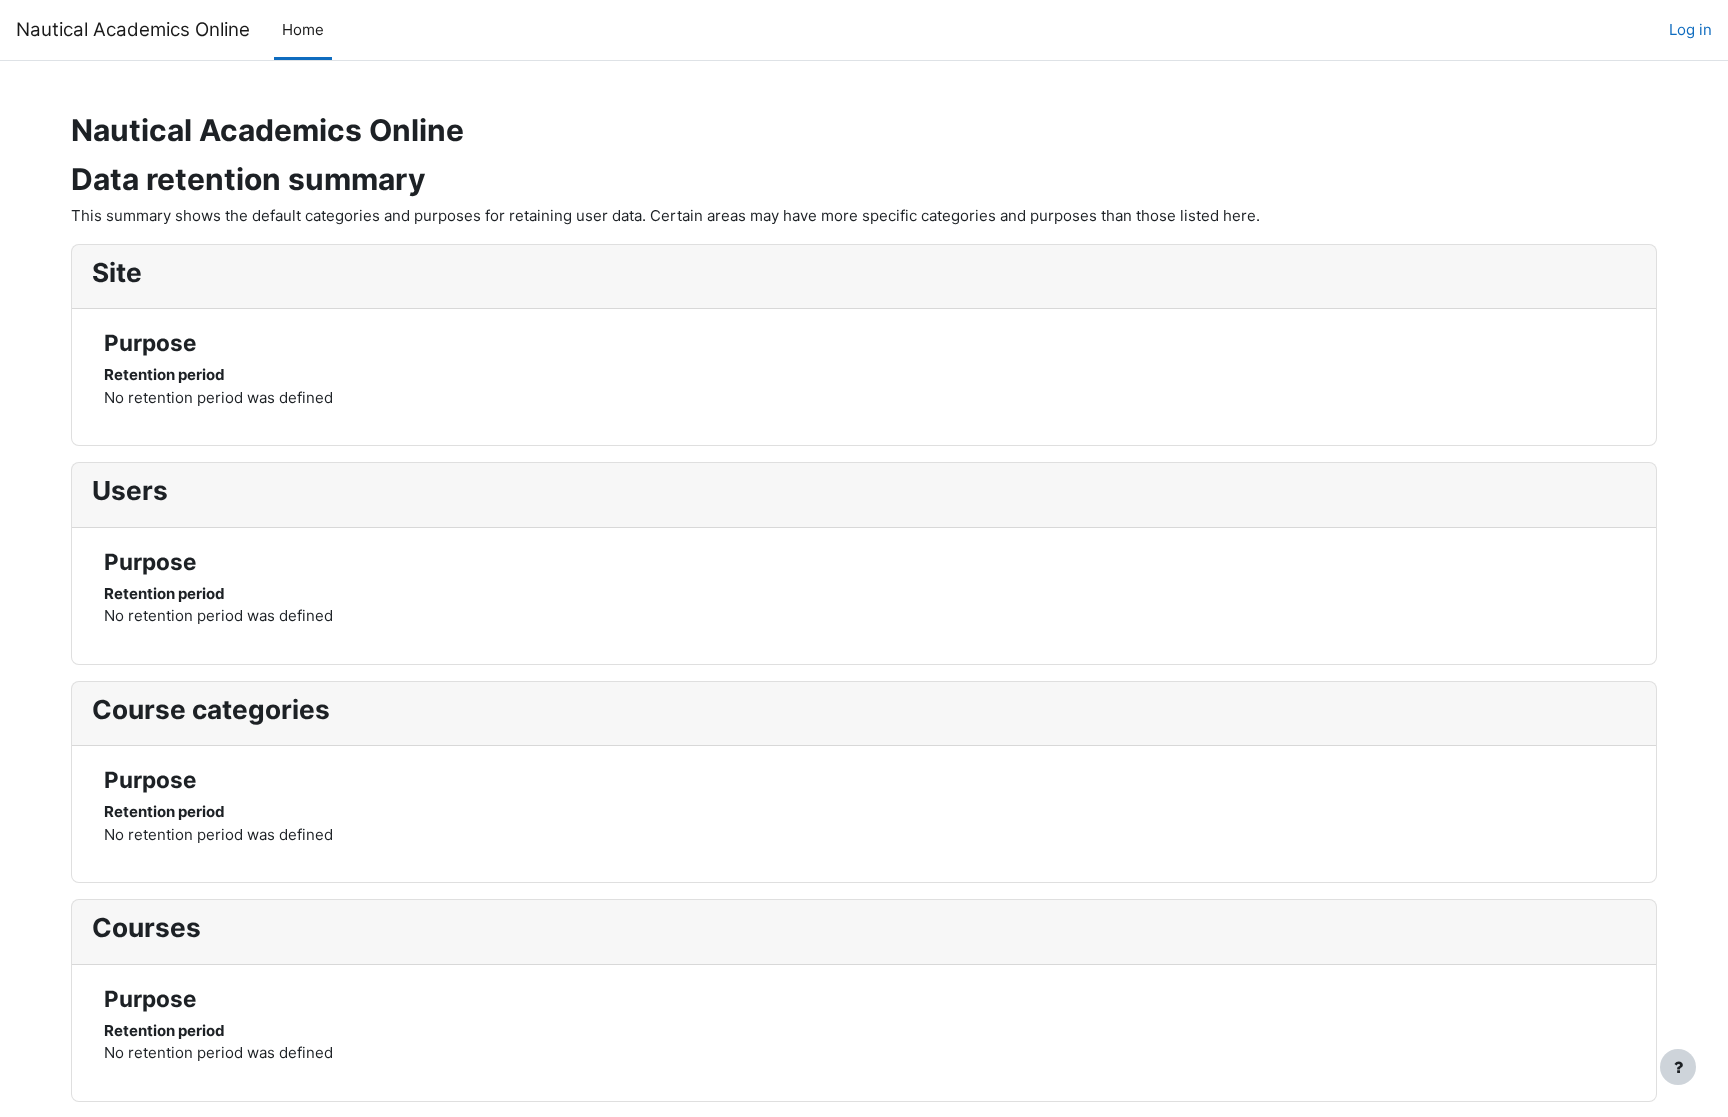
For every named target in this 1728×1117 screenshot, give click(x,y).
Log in (1690, 29)
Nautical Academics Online (133, 29)
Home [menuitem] (303, 29)
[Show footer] (1678, 1067)
